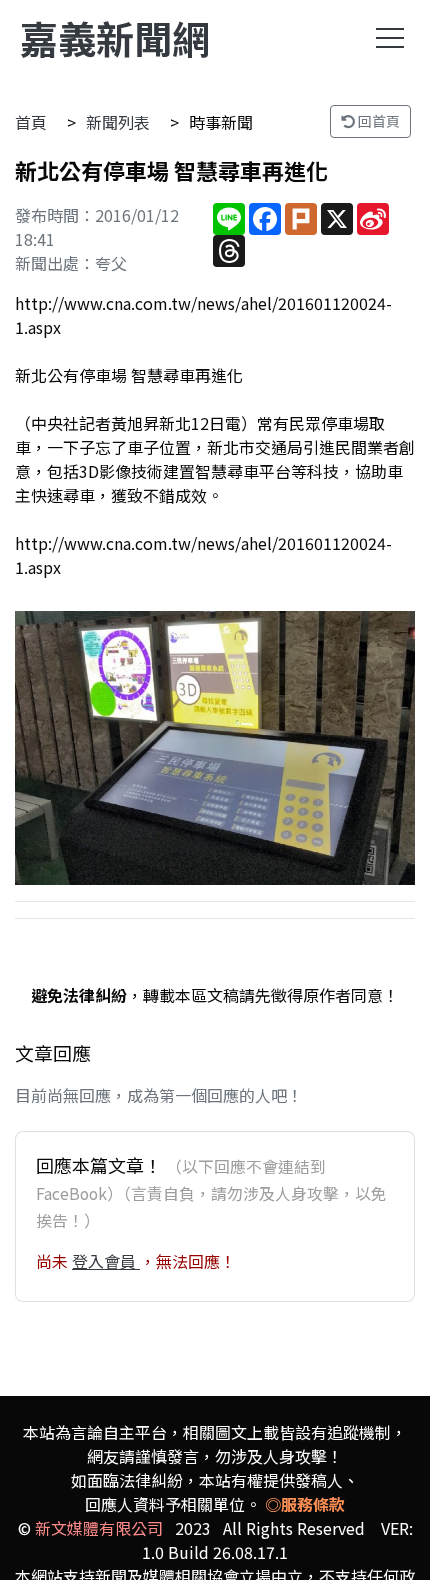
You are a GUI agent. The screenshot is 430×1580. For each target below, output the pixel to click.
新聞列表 (118, 122)
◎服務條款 (305, 1504)
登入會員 (106, 1261)
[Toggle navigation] (390, 38)
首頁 (31, 122)
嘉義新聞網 (115, 37)
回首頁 (377, 121)
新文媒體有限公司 (99, 1528)
